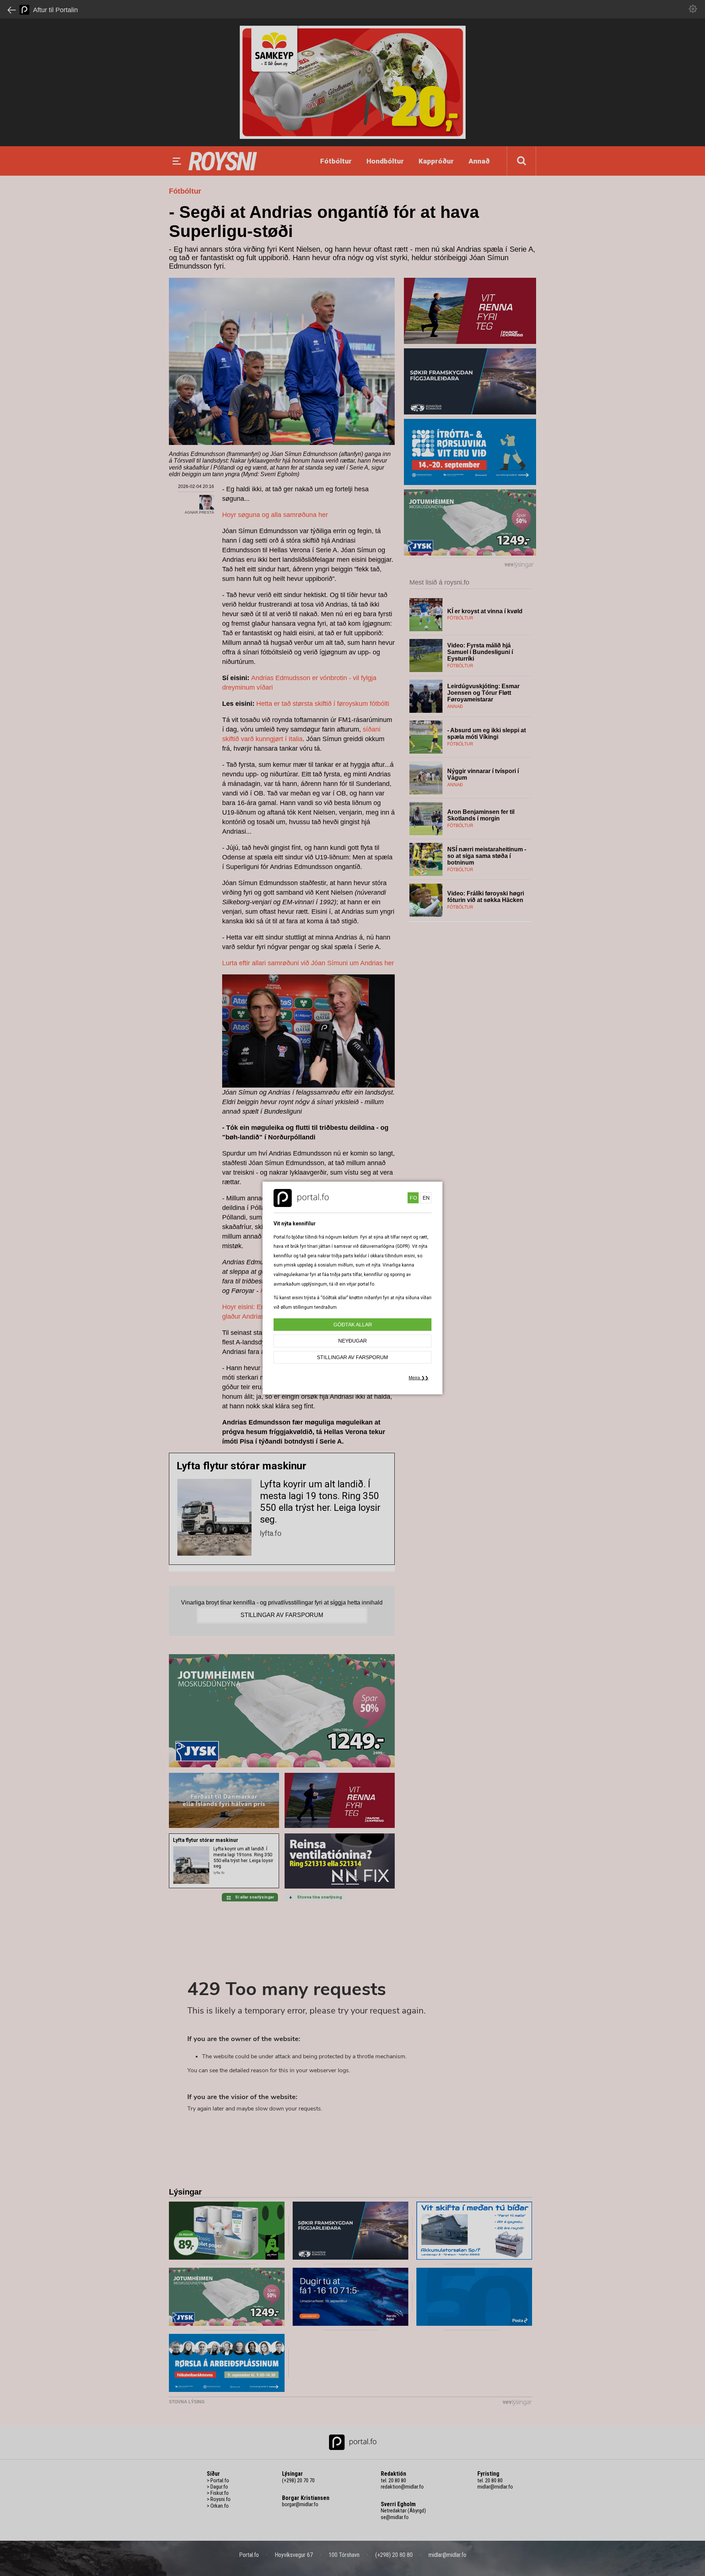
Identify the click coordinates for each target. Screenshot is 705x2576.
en (426, 1198)
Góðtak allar (353, 1325)
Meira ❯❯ (419, 1378)
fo (413, 1198)
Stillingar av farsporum (352, 1357)
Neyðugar (352, 1341)
